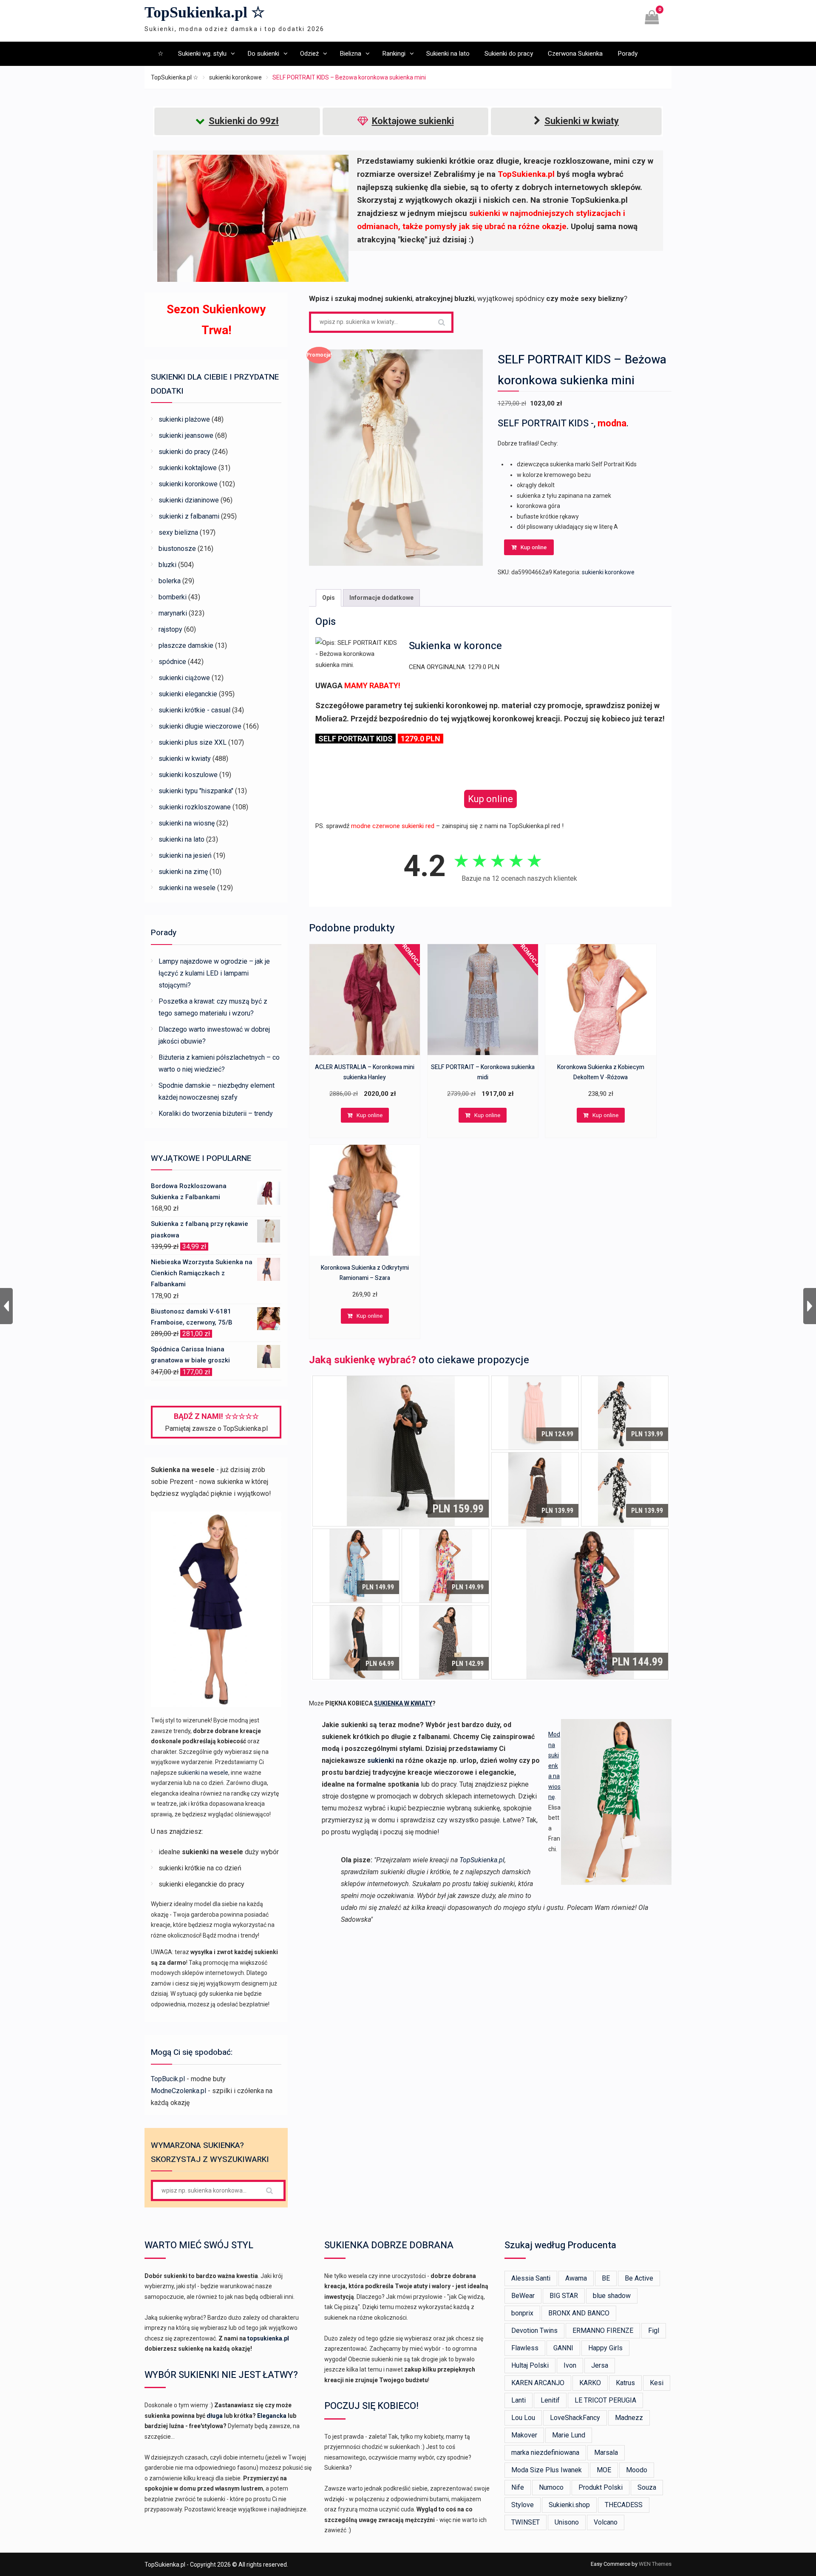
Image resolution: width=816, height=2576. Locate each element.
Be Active (639, 2278)
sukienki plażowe (184, 419)
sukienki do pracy (184, 452)
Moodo (637, 2470)
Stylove (523, 2505)
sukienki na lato (181, 839)
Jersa (600, 2365)
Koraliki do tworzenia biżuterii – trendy (216, 1114)
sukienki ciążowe (184, 678)
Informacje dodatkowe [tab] (381, 598)
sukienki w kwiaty (185, 759)
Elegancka (272, 2416)
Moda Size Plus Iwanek (547, 2470)
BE (606, 2278)
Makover (524, 2435)
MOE (604, 2470)
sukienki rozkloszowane (195, 807)
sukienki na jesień (185, 855)
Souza (647, 2487)
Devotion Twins (534, 2331)
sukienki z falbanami (189, 516)
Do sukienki (263, 54)
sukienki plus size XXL (193, 742)
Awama (576, 2278)
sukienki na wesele (187, 888)
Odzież (309, 54)
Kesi (657, 2383)
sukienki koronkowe (235, 77)
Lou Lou (523, 2418)
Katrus (625, 2383)
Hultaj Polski (530, 2365)
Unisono (567, 2522)
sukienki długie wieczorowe (200, 726)
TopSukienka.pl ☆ (205, 12)
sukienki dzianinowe (189, 500)
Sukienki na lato (448, 54)
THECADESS (624, 2505)
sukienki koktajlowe (188, 468)
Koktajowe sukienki (413, 121)
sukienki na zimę (183, 872)
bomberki (173, 597)
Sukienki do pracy (509, 54)
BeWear (523, 2296)
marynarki (173, 613)
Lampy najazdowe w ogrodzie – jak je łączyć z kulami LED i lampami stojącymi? (214, 973)
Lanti (518, 2400)
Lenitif (550, 2400)
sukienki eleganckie (188, 694)
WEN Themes (655, 2564)
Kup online (534, 547)
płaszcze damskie (186, 645)
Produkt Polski (601, 2487)
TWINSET (526, 2522)
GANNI (563, 2348)
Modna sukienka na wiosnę (554, 1766)
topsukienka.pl (268, 2338)
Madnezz (629, 2418)
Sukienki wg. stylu (202, 54)
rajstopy (170, 629)
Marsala (606, 2453)
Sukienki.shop (569, 2505)
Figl (654, 2331)
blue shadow (612, 2296)
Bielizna (350, 54)
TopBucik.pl (168, 2079)
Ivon (570, 2365)
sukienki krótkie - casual (194, 710)
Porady (628, 54)
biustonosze (177, 549)
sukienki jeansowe (186, 435)
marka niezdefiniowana (545, 2453)
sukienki (381, 1760)
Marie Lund (569, 2435)
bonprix (522, 2313)
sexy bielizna (178, 532)
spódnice (172, 662)
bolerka (170, 581)
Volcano (606, 2522)
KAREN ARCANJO (538, 2383)
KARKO (590, 2383)
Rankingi (394, 54)
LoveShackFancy (575, 2418)
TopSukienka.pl (482, 1860)
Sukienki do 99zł (244, 121)
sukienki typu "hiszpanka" (196, 791)
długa (215, 2416)
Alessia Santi (531, 2278)
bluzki (167, 565)
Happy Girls (605, 2348)
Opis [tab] (329, 598)
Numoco (551, 2487)
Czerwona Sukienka (575, 54)
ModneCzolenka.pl (178, 2091)
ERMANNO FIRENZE (603, 2331)
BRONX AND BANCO (579, 2313)
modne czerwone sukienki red (393, 826)
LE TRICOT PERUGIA (605, 2400)
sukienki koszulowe (188, 775)
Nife (518, 2487)
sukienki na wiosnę (187, 823)
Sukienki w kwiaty (582, 121)
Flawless (525, 2348)
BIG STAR (564, 2296)
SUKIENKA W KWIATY (403, 1703)
